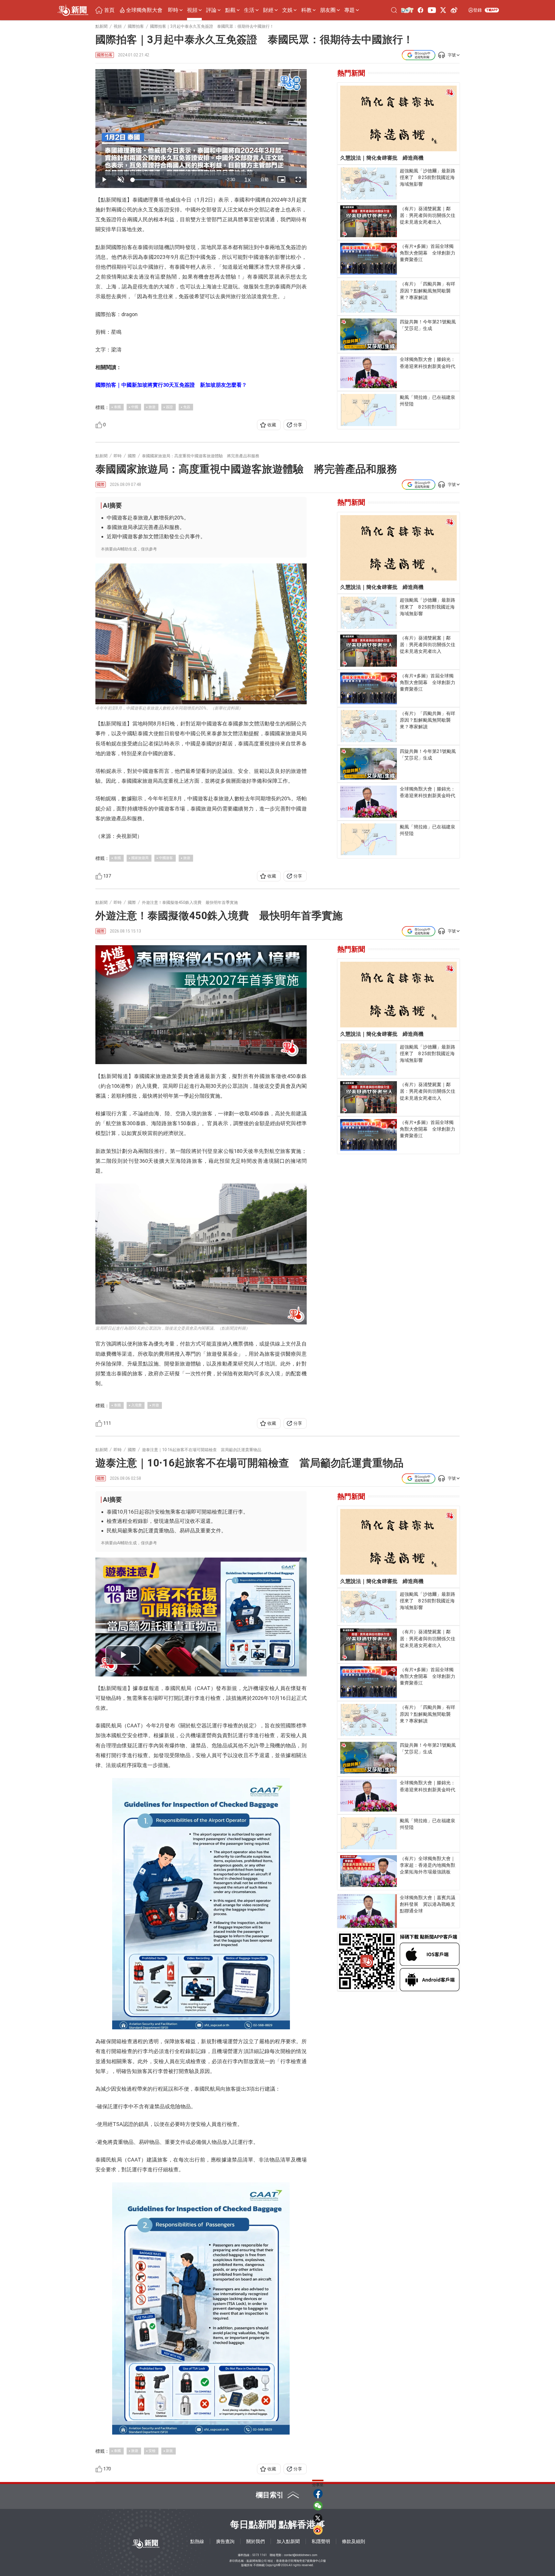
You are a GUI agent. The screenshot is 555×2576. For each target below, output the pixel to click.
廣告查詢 (225, 2541)
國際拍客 (105, 55)
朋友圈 (328, 10)
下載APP (492, 10)
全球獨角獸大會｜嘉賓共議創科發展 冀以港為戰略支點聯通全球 (428, 1904)
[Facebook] (421, 10)
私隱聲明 (321, 2541)
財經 (268, 10)
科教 (306, 10)
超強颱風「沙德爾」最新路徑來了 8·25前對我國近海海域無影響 (428, 177)
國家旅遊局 (140, 858)
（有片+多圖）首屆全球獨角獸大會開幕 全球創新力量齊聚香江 (428, 253)
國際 (101, 484)
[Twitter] (443, 10)
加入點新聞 (288, 2541)
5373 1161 (260, 2555)
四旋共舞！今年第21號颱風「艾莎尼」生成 (428, 325)
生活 (249, 10)
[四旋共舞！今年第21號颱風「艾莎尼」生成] (369, 334)
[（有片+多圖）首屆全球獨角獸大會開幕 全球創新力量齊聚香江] (369, 259)
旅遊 (152, 407)
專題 (349, 10)
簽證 (169, 407)
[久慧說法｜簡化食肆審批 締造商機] (398, 118)
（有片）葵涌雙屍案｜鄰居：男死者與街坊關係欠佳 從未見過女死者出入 (428, 215)
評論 (211, 10)
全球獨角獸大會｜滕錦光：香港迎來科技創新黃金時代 (428, 363)
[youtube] (432, 10)
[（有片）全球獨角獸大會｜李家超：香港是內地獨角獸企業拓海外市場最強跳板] (369, 1871)
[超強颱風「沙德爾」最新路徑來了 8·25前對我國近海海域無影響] (369, 184)
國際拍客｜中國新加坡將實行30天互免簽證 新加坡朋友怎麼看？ (171, 385)
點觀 (230, 10)
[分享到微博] (318, 2530)
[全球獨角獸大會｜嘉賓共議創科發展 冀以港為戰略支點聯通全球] (367, 1911)
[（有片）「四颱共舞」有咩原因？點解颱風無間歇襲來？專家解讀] (369, 297)
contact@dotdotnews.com (301, 2555)
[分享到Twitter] (318, 2518)
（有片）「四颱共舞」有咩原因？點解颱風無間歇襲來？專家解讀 (428, 291)
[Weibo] (454, 10)
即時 (173, 10)
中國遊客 (166, 858)
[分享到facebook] (318, 2494)
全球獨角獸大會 (144, 10)
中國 (135, 407)
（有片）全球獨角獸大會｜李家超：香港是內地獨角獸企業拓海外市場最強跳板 (428, 1865)
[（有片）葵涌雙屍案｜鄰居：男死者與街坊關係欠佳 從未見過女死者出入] (369, 221)
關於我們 (256, 2541)
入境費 (136, 1405)
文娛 (287, 10)
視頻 (192, 10)
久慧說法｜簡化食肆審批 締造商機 (382, 158)
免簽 (187, 407)
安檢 (152, 2451)
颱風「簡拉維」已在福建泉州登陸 (428, 401)
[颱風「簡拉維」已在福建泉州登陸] (369, 410)
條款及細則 (354, 2541)
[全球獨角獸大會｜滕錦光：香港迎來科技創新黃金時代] (369, 372)
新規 (169, 2451)
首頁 (109, 10)
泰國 (117, 407)
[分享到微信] (318, 2506)
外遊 (156, 1405)
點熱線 (197, 2541)
